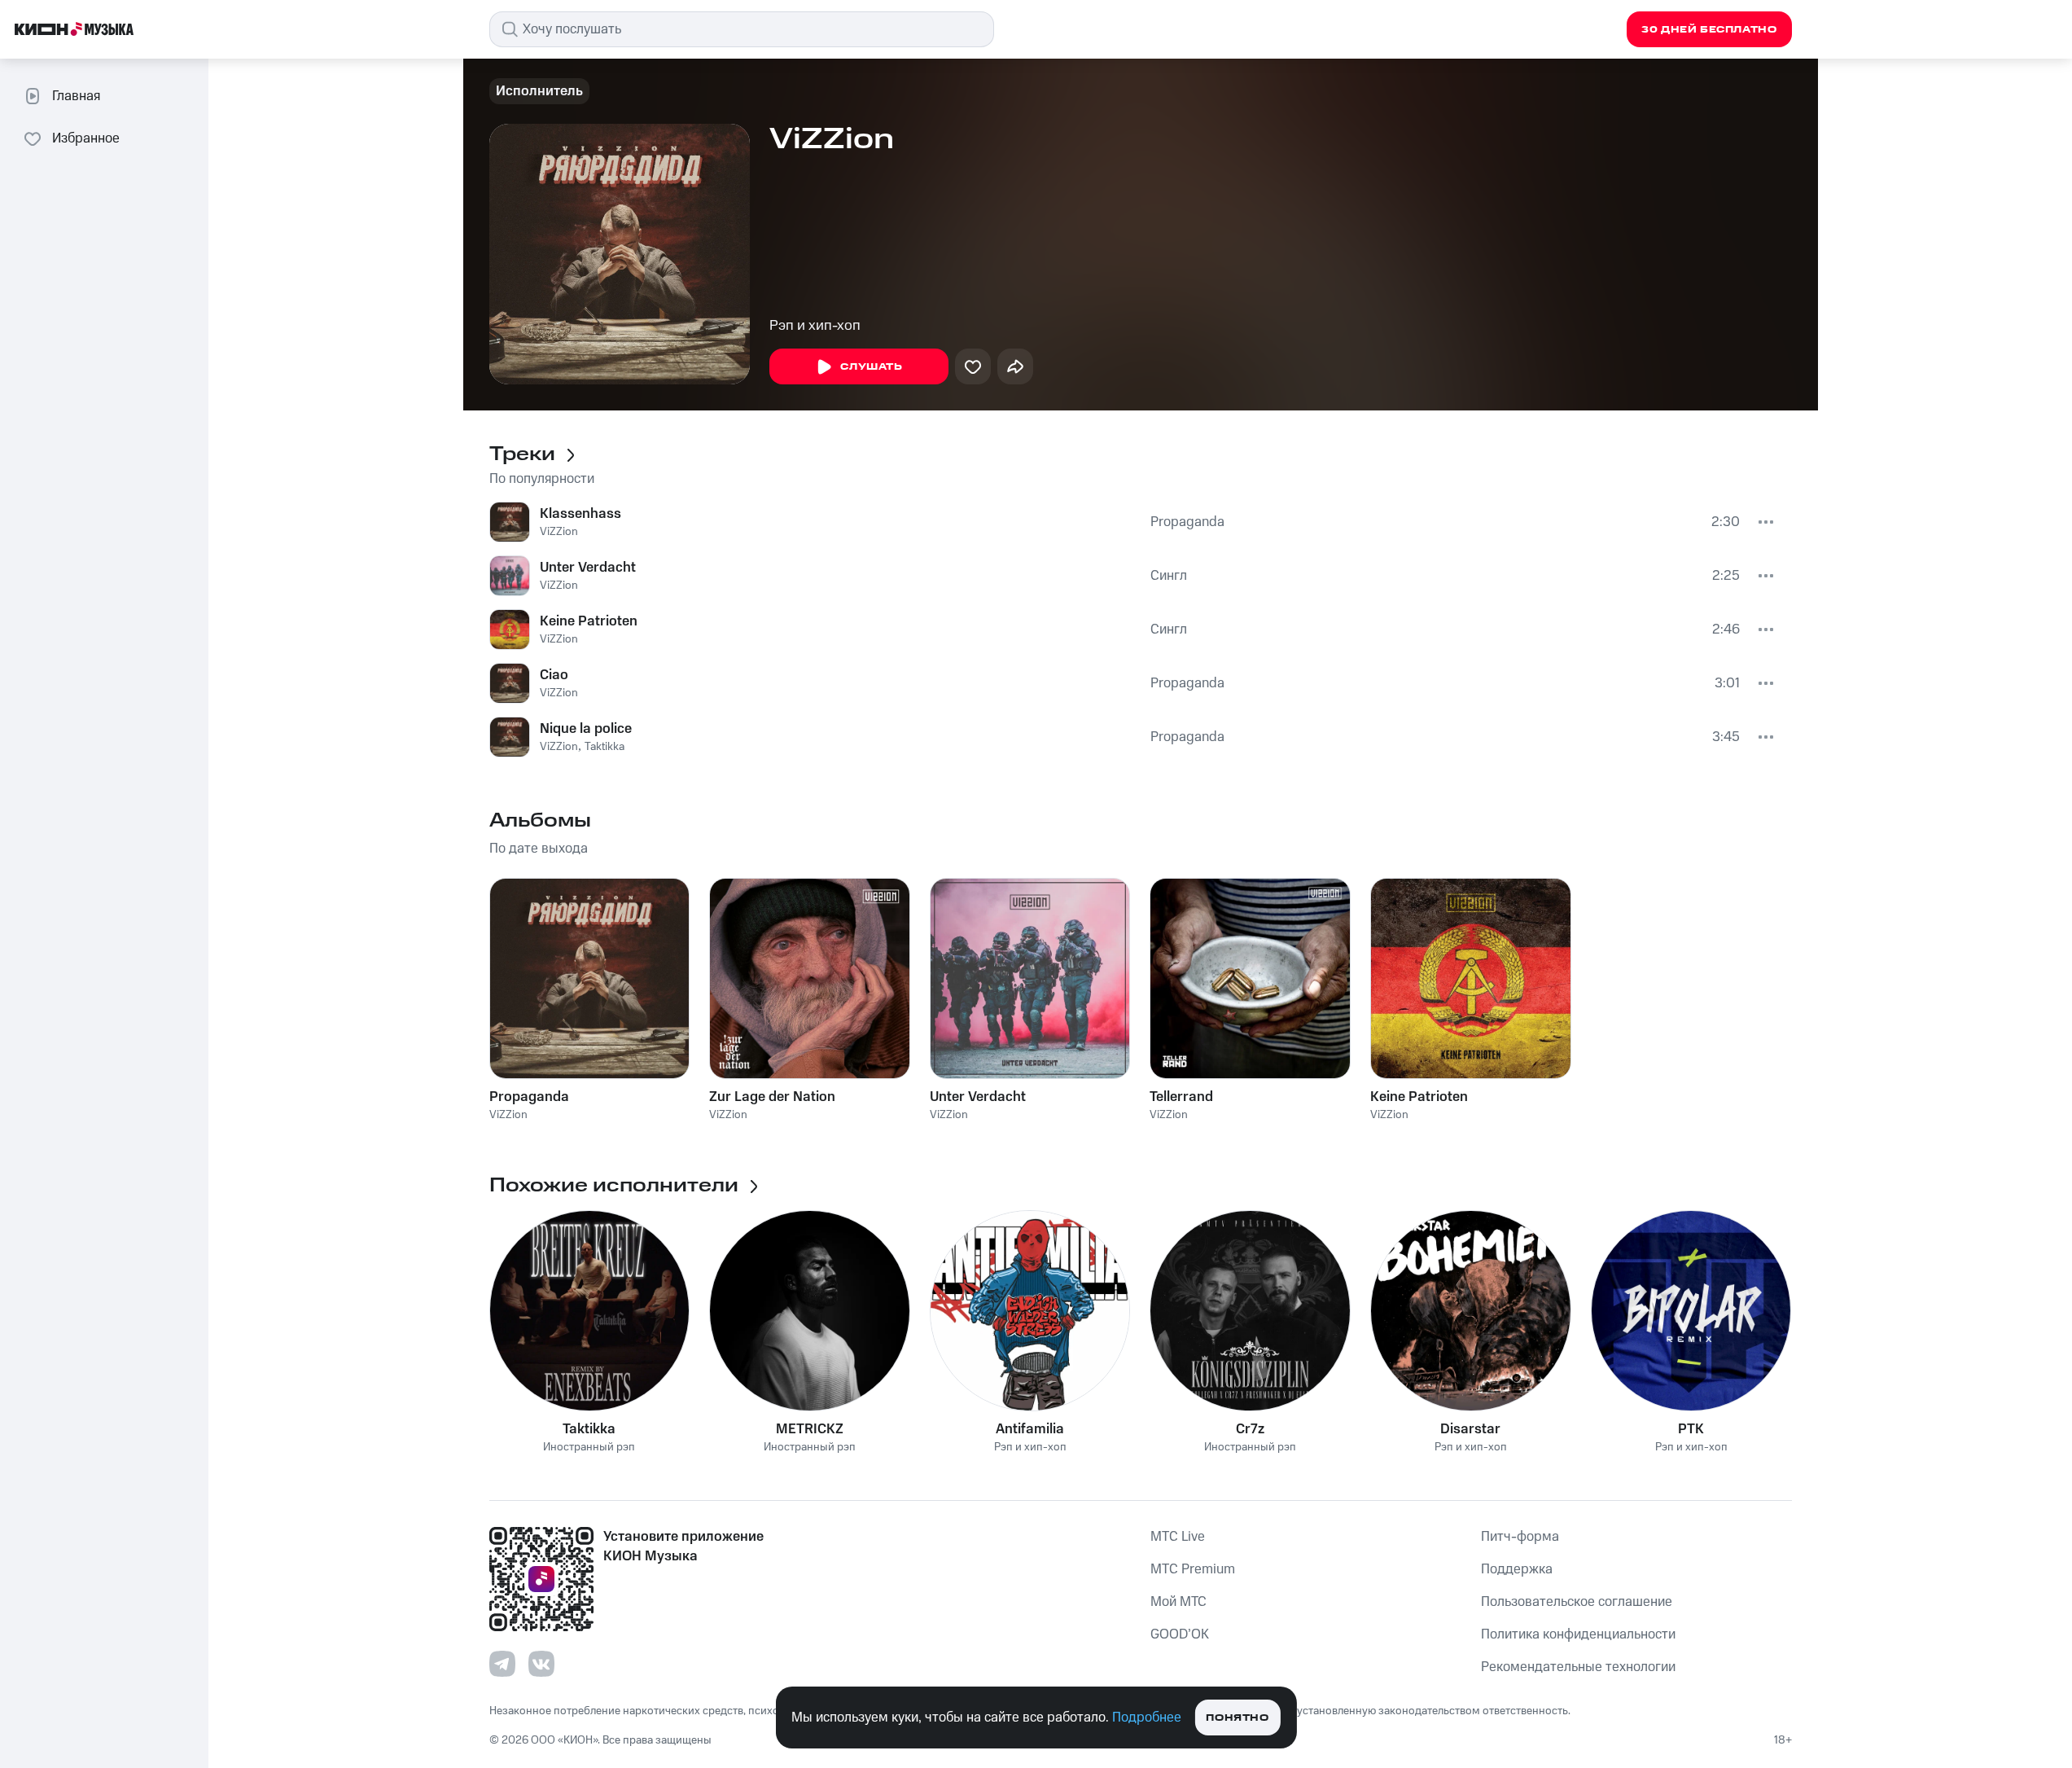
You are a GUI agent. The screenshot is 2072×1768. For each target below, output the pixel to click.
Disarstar (1470, 1429)
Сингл (1169, 576)
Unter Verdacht (588, 568)
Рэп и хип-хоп (815, 326)
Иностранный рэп (589, 1448)
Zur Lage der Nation (772, 1097)
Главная (76, 96)
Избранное (86, 138)
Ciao (554, 675)
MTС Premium (1193, 1569)
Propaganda (1187, 522)
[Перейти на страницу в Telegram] (502, 1664)
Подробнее (1147, 1718)
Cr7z (1250, 1429)
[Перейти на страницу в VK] (541, 1664)
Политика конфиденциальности (1578, 1634)
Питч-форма (1520, 1537)
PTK (1691, 1429)
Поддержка (1517, 1569)
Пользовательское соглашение (1577, 1602)
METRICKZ (810, 1429)
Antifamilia (1030, 1429)
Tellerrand (1181, 1097)
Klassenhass (580, 514)
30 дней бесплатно (1709, 30)
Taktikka (605, 747)
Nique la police (586, 729)
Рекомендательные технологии (1578, 1667)
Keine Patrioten (589, 621)
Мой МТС (1178, 1602)
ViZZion (559, 532)
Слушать (871, 367)
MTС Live (1178, 1537)
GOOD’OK (1180, 1634)
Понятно (1237, 1718)
